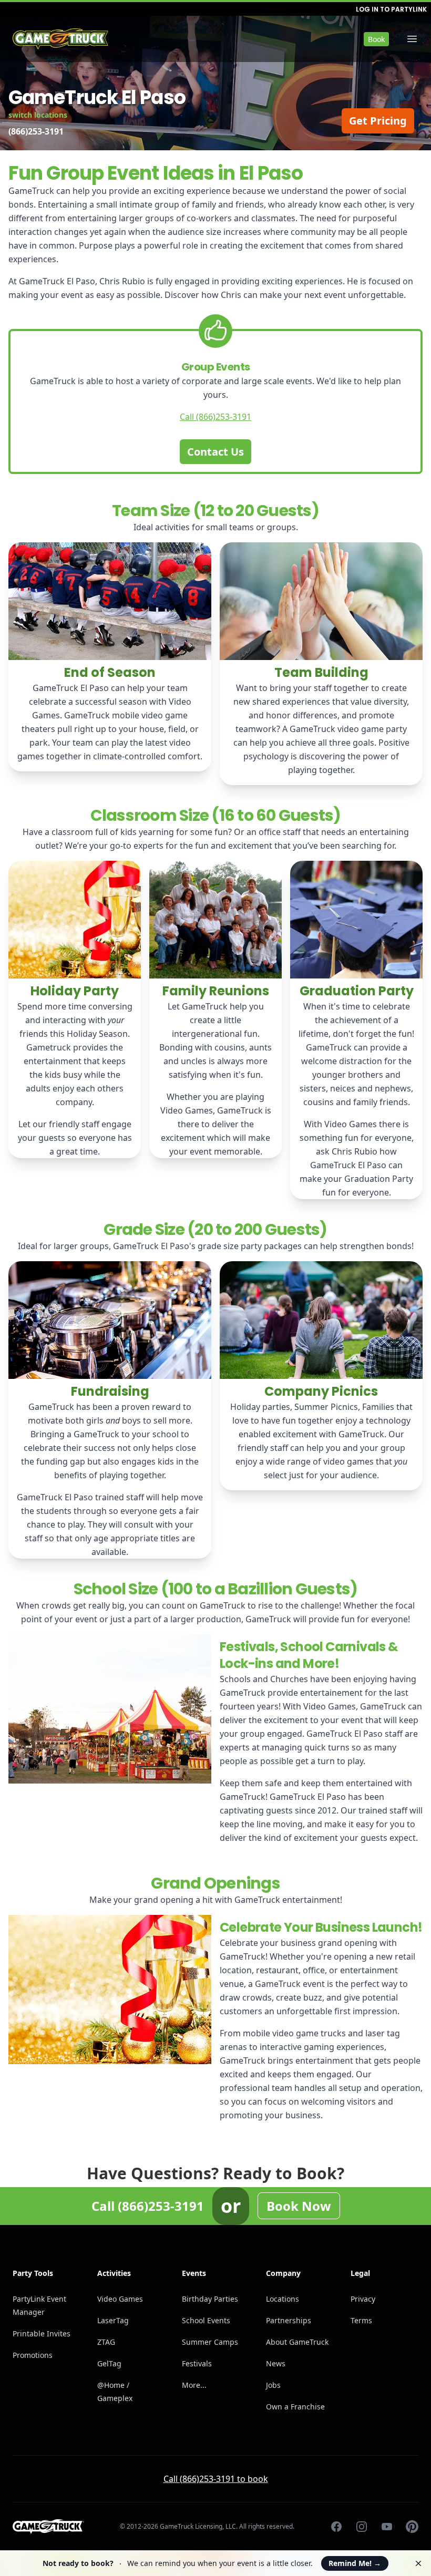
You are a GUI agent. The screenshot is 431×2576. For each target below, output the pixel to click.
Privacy (363, 2299)
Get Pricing (378, 121)
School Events (206, 2320)
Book (376, 39)
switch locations (38, 115)
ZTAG (106, 2342)
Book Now (299, 2206)
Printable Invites (42, 2333)
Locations (283, 2299)
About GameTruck (297, 2342)
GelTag (109, 2363)
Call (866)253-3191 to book (216, 2479)
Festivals (197, 2363)
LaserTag (113, 2320)
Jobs (273, 2385)
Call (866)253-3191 (215, 417)
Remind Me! (355, 2563)
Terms (361, 2320)
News (276, 2363)
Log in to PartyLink (391, 9)
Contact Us (215, 452)
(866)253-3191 (36, 131)
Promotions (33, 2355)
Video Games (120, 2299)
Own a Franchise (295, 2407)
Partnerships (289, 2320)
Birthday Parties (210, 2299)
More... (194, 2385)
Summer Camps (210, 2342)
